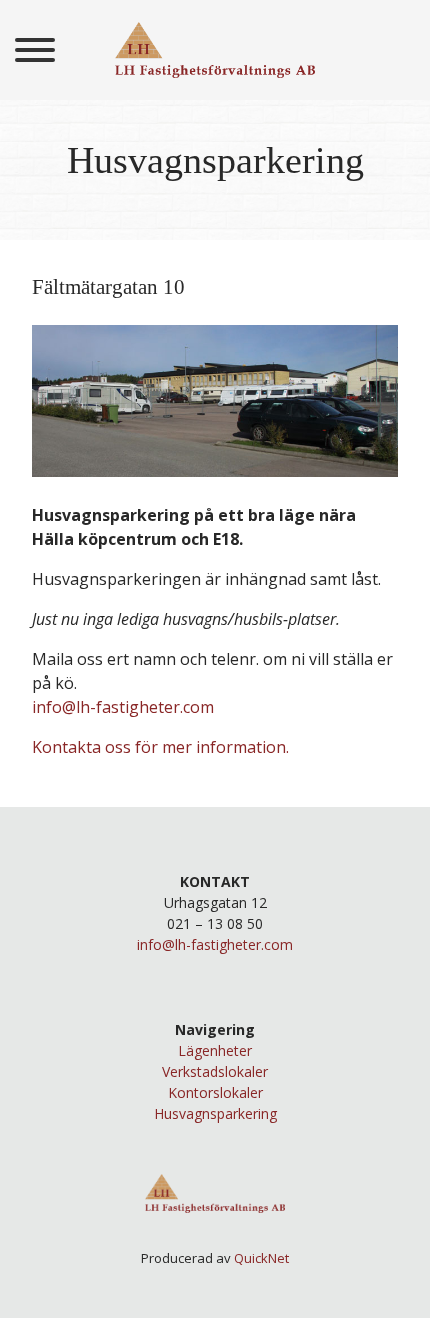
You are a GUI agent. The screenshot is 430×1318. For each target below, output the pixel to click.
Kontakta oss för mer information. (160, 747)
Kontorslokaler (215, 1092)
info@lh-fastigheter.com (123, 707)
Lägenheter (215, 1050)
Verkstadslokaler (215, 1071)
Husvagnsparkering (215, 1113)
